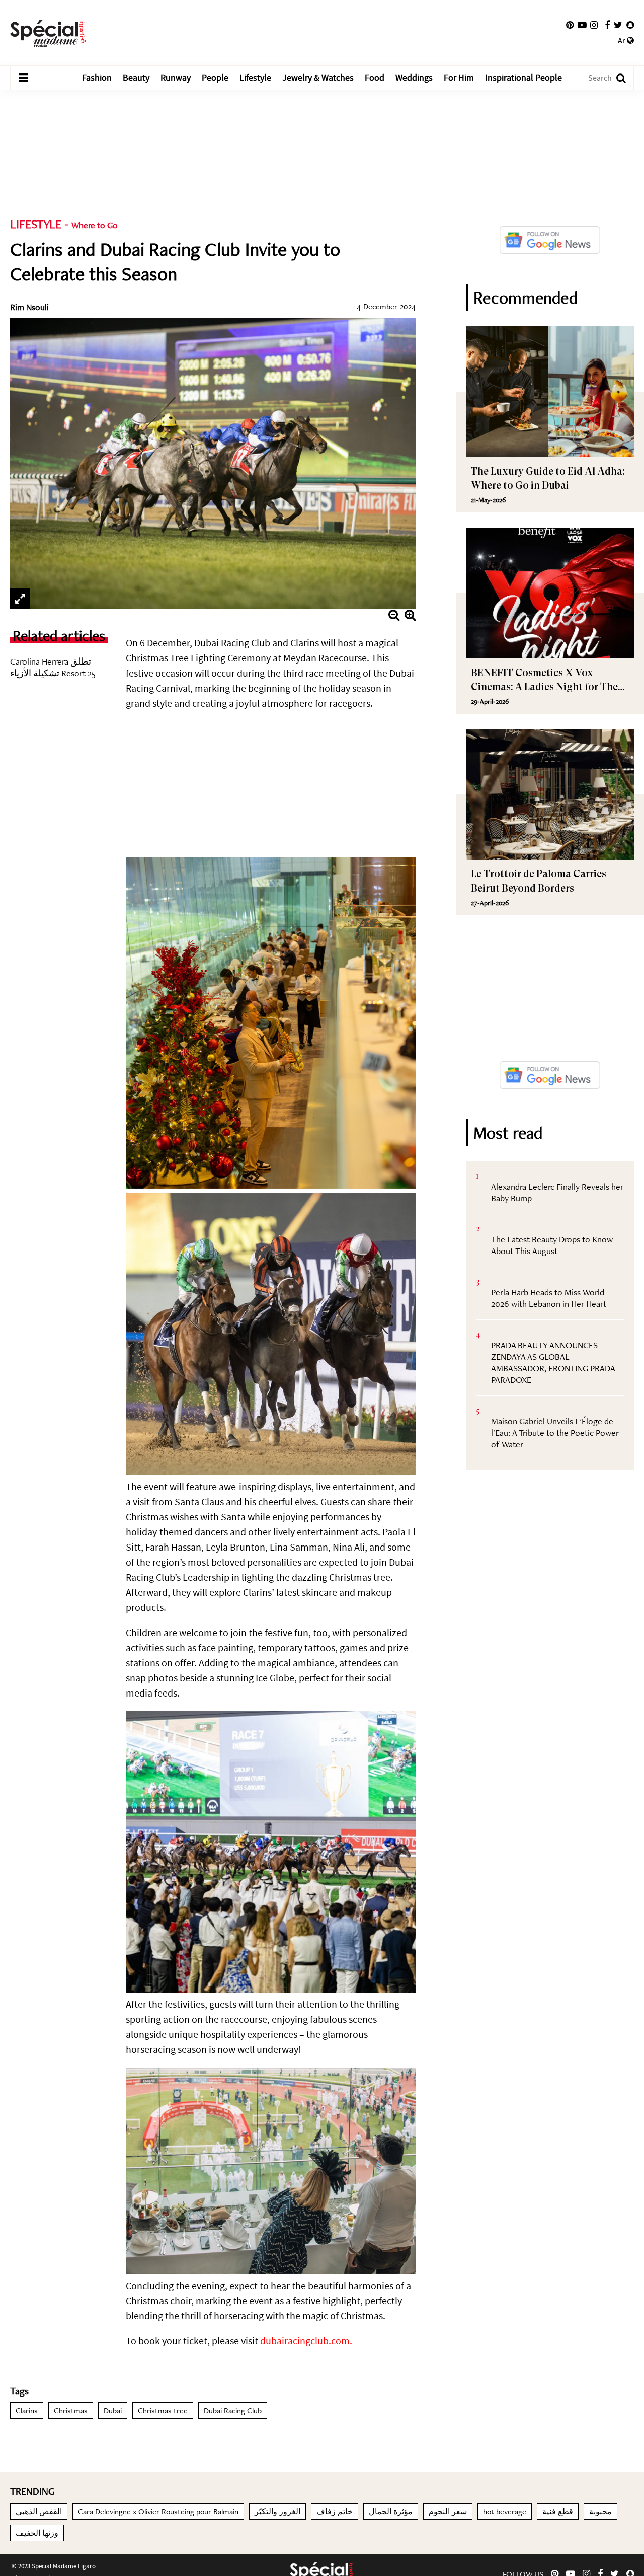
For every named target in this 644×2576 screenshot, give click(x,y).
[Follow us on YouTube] (582, 25)
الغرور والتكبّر (277, 2511)
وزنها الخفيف (37, 2533)
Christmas (71, 2411)
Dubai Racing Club (233, 2411)
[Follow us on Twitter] (618, 25)
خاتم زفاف (335, 2511)
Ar (622, 41)
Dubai (113, 2411)
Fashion (97, 78)
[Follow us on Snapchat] (630, 25)
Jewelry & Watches (318, 78)
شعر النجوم (448, 2511)
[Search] (616, 78)
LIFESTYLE (36, 224)
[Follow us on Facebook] (607, 25)
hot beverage (505, 2511)
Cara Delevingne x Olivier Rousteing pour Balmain (158, 2511)
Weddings (414, 78)
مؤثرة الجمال (391, 2511)
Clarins (27, 2411)
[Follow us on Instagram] (594, 25)
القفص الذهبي (39, 2511)
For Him (459, 78)
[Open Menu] (23, 78)
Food (375, 78)
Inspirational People (524, 78)
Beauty (136, 78)
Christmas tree (163, 2411)
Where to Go (95, 225)
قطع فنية (558, 2511)
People (215, 78)
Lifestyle (255, 78)
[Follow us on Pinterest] (570, 25)
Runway (176, 78)
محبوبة (600, 2511)
